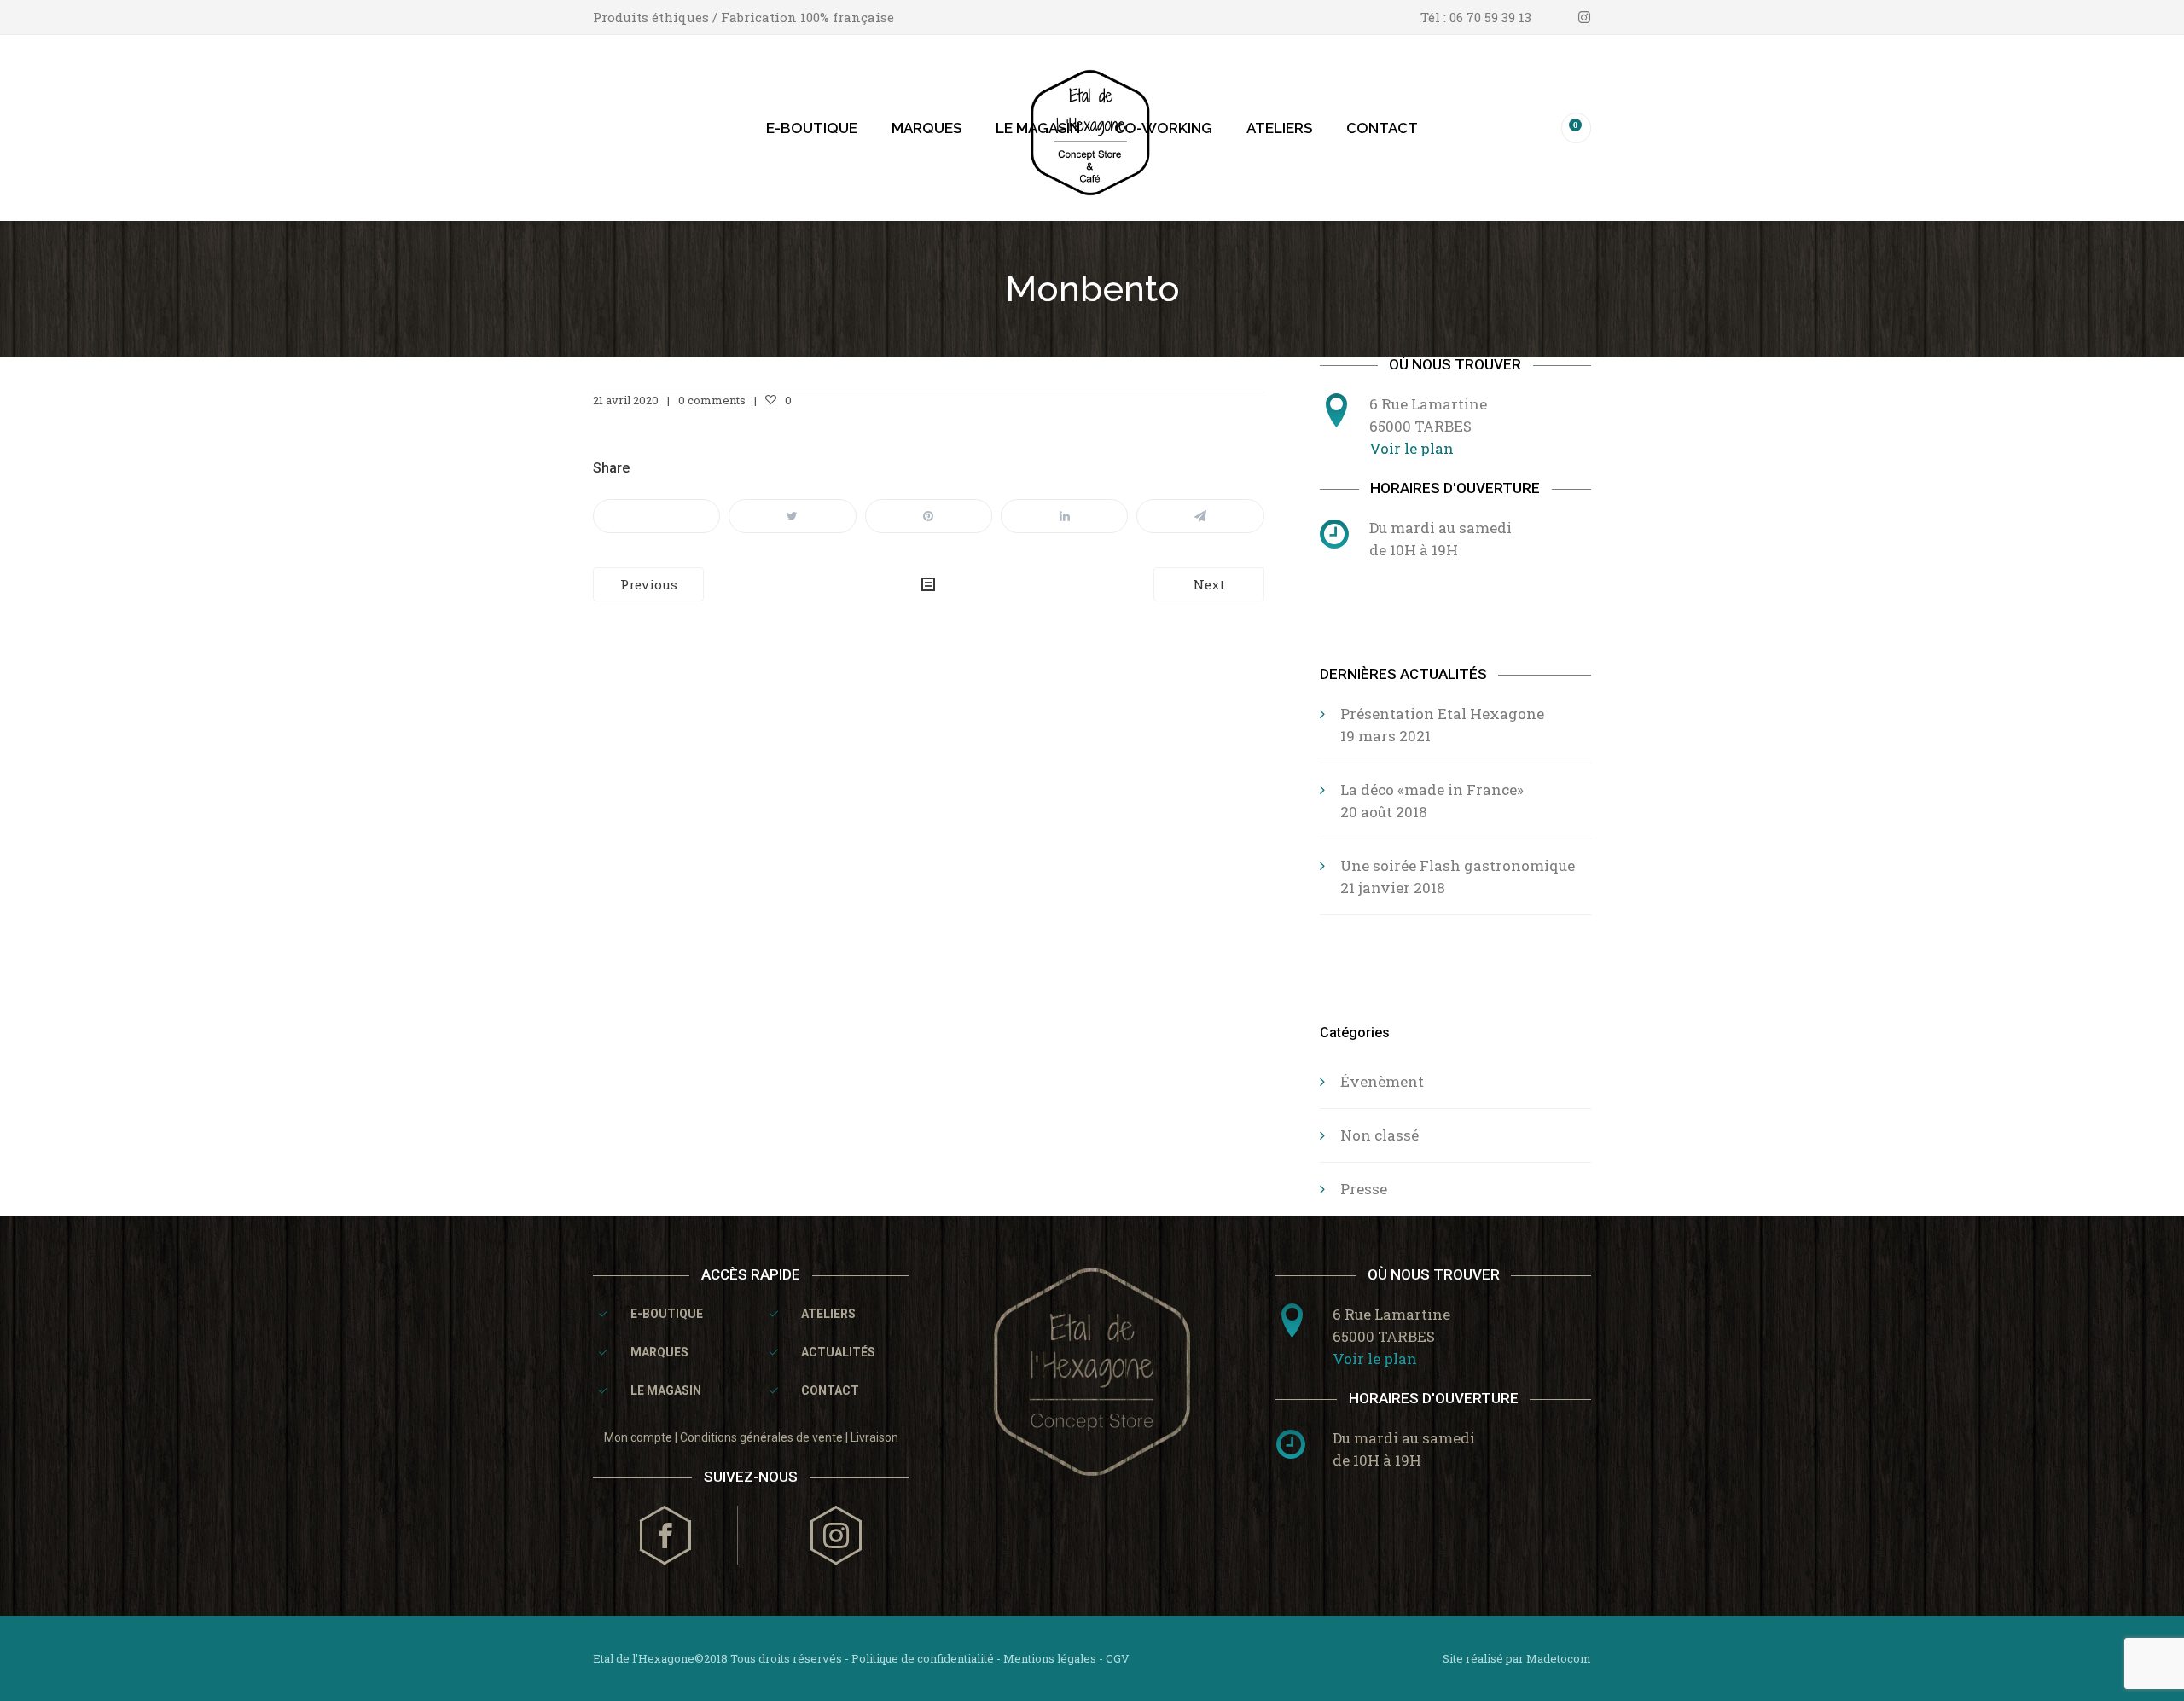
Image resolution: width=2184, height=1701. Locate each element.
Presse (1364, 1189)
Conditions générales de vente (761, 1437)
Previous (649, 584)
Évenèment (1382, 1081)
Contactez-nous (1465, 604)
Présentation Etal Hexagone (1442, 714)
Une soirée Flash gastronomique (1458, 865)
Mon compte (638, 1437)
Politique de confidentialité (923, 1658)
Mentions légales (1050, 1658)
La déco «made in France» (1432, 790)
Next (1209, 584)
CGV (1118, 1658)
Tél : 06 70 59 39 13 (1476, 17)
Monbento (1092, 289)
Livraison (874, 1437)
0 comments (712, 400)
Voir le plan (1411, 448)
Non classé (1380, 1135)
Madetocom (1559, 1658)
